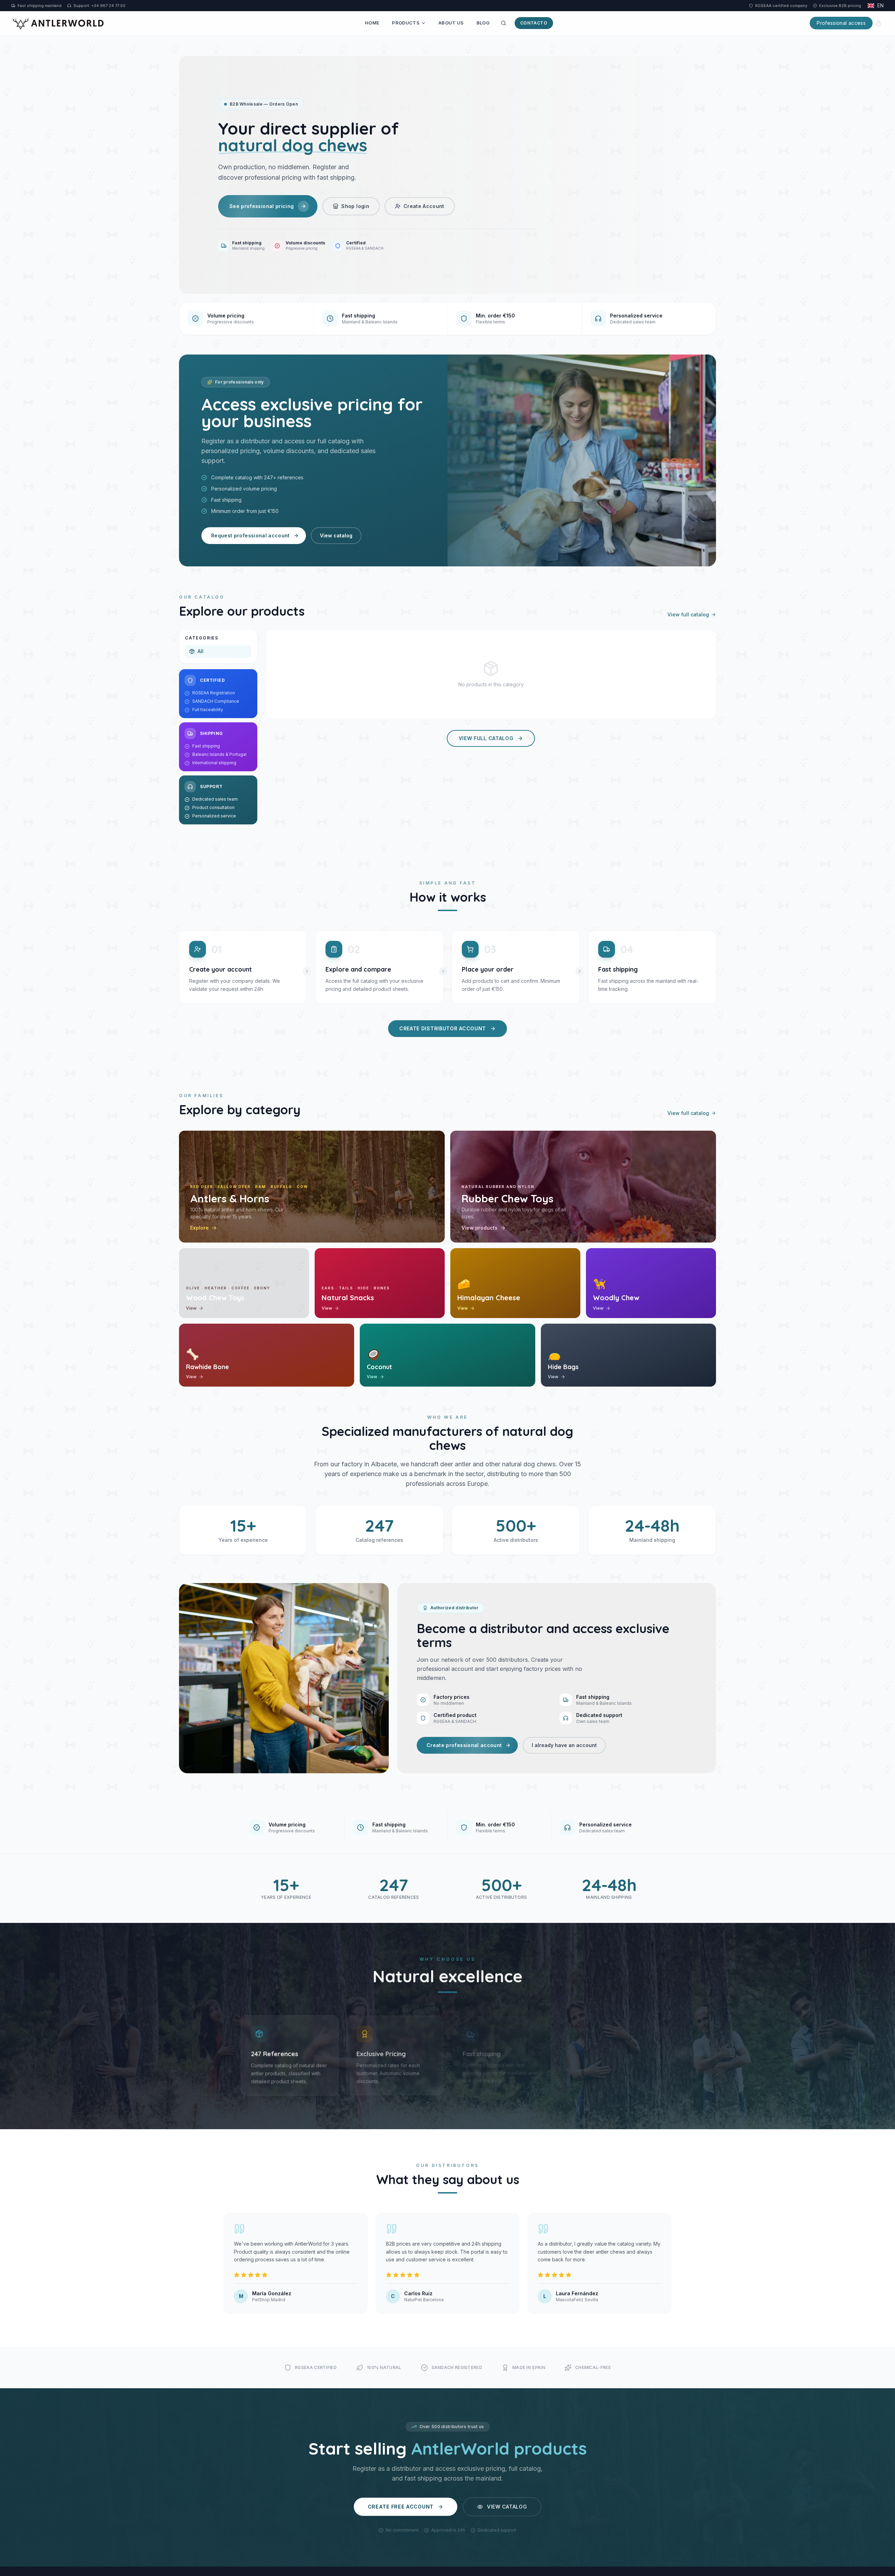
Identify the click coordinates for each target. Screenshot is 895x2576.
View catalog (336, 535)
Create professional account (464, 1745)
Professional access (841, 23)
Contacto (534, 23)
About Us (451, 23)
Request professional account (250, 535)
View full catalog (688, 614)
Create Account (424, 206)
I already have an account (564, 1745)
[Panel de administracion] (878, 23)
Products (406, 23)
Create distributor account (443, 1028)
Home (372, 23)
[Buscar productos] (503, 23)
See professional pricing (262, 206)
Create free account (401, 2507)
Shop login (355, 206)
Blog (483, 23)
